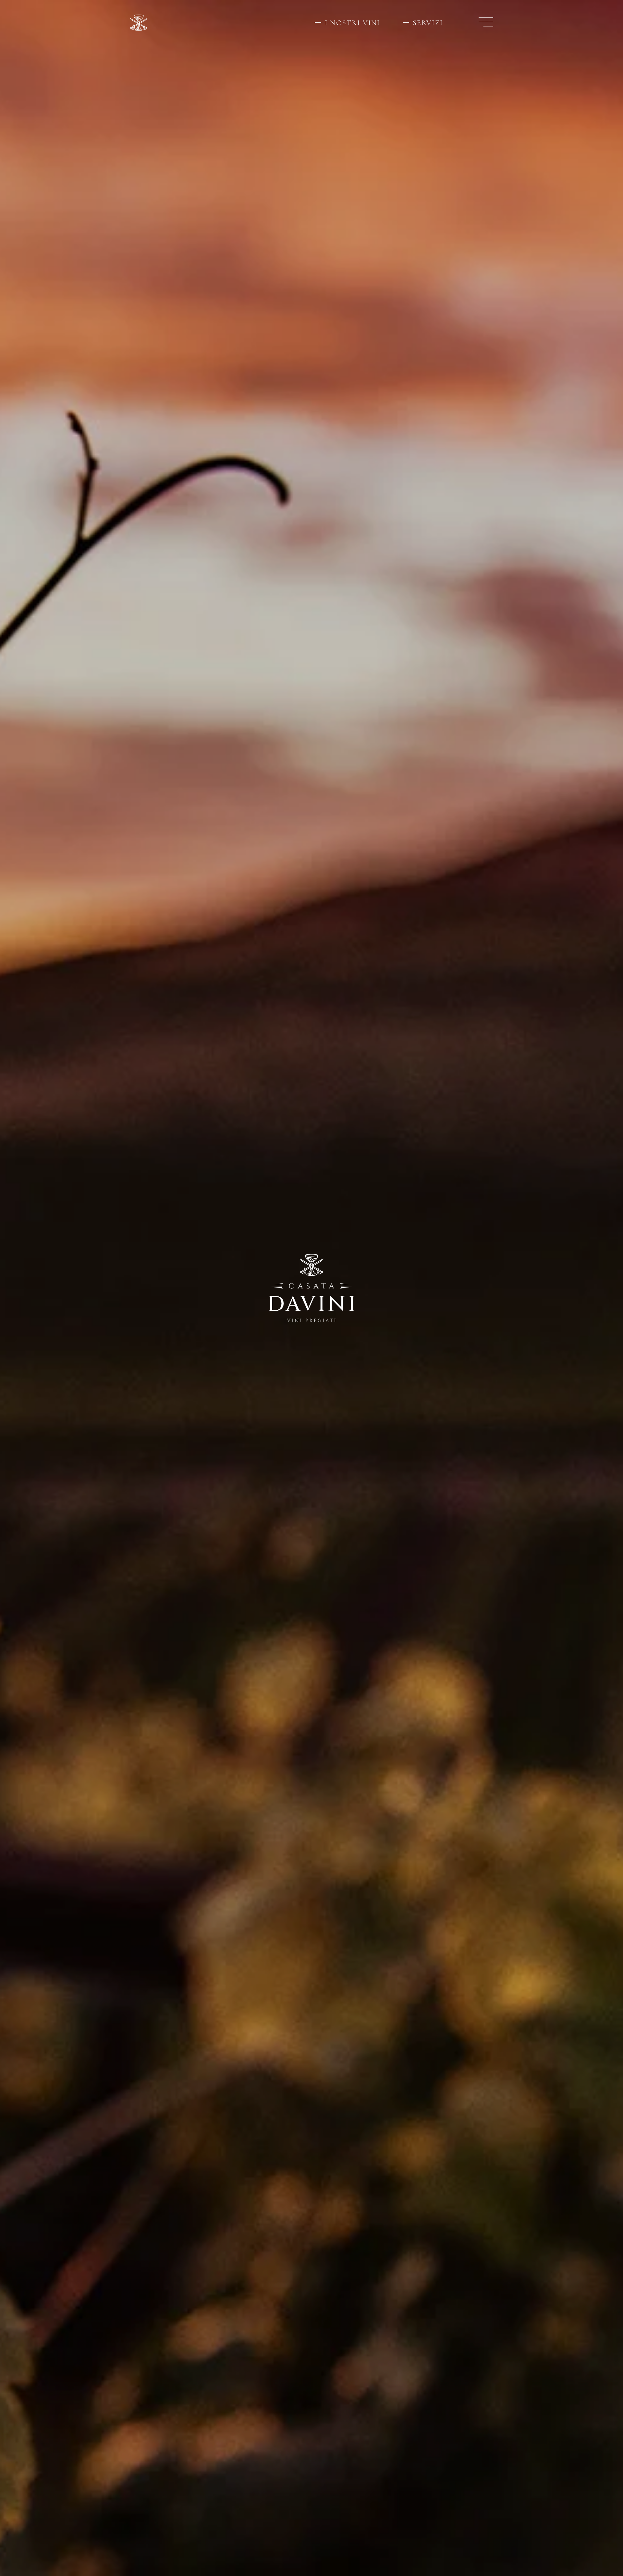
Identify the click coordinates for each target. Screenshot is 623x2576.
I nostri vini (353, 23)
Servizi (428, 23)
